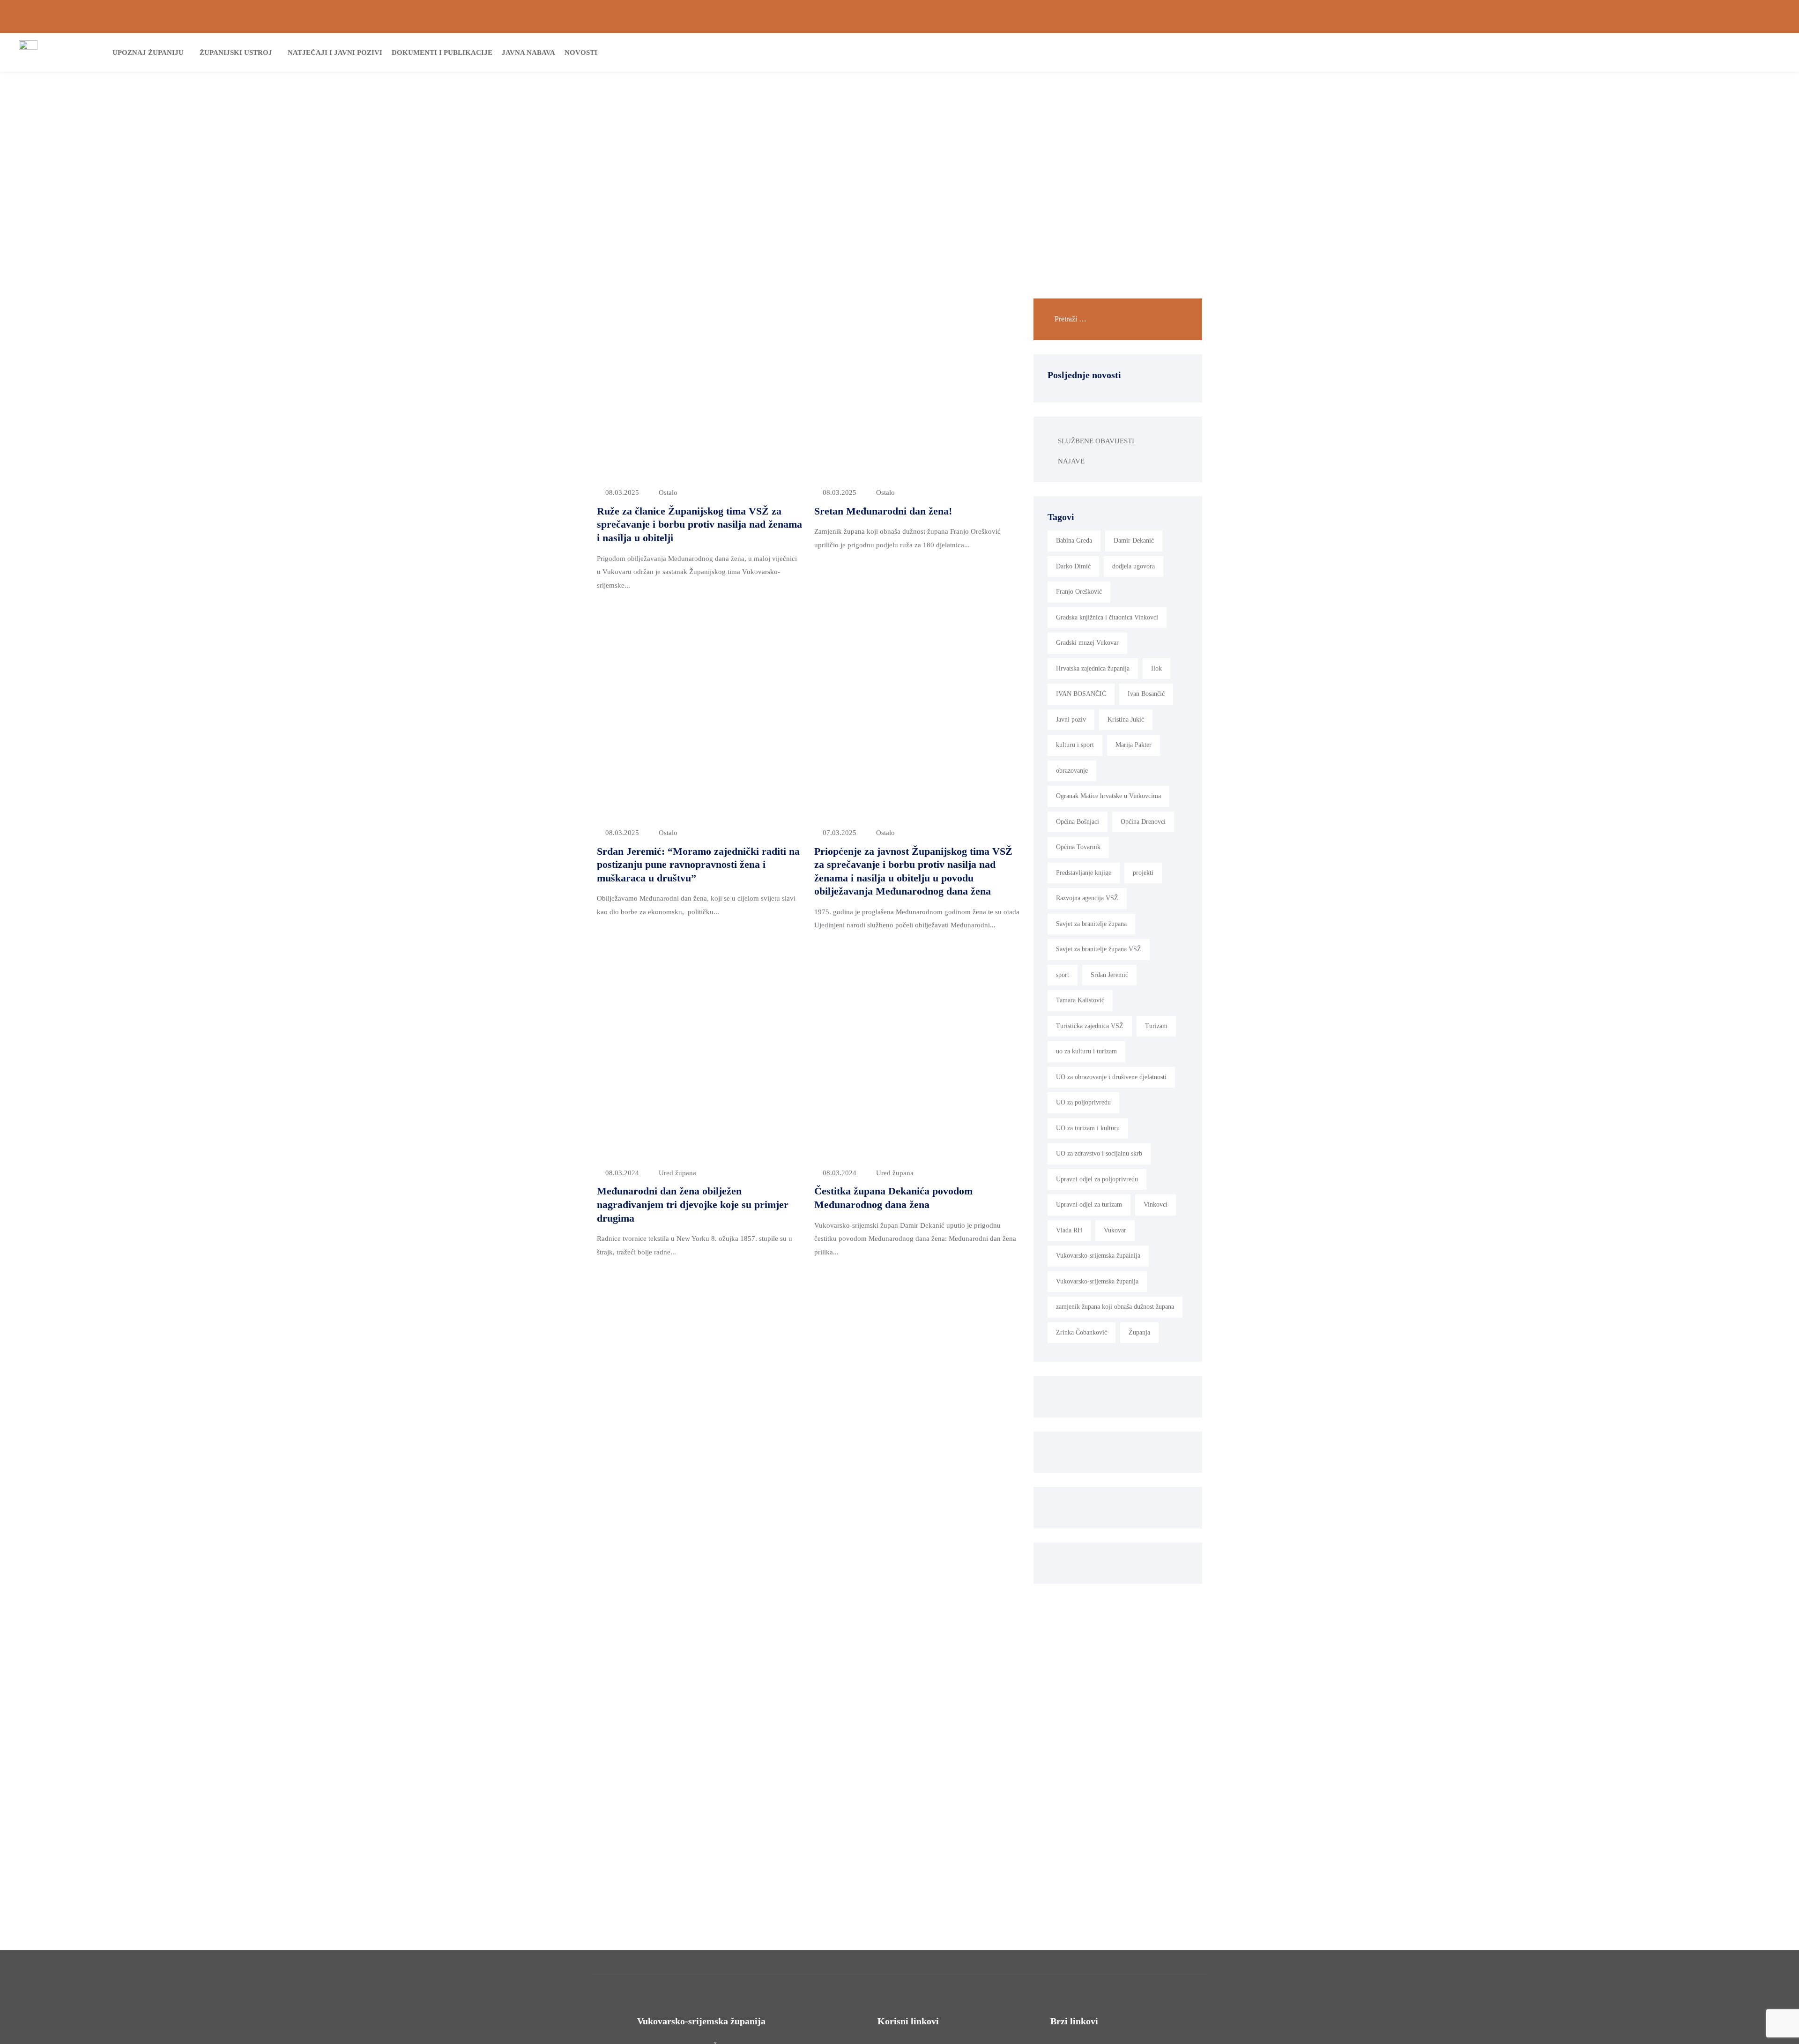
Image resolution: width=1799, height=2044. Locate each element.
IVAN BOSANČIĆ (1081, 694)
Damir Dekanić (1134, 541)
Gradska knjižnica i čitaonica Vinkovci (1107, 617)
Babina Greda (1074, 541)
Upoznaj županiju (148, 52)
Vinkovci (1156, 1205)
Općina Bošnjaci (1078, 822)
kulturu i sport (1075, 745)
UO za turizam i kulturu (1088, 1128)
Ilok (1156, 668)
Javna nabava (528, 52)
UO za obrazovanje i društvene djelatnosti (1111, 1077)
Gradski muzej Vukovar (1087, 643)
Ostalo (668, 492)
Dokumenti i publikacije (442, 52)
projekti (1143, 873)
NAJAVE (1071, 461)
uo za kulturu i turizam (1086, 1051)
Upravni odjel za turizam (1089, 1205)
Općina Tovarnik (1078, 847)
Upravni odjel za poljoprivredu (1097, 1179)
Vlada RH (1069, 1230)
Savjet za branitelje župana (1091, 924)
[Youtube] (1777, 17)
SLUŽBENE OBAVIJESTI (1096, 441)
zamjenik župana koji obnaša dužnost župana (1115, 1307)
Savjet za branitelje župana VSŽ (1099, 949)
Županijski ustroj (236, 52)
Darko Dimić (1073, 566)
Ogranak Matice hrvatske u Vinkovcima (1108, 796)
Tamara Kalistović (1080, 1000)
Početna (839, 149)
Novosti (581, 52)
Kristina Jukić (1126, 720)
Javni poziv (1071, 720)
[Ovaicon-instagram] (1761, 17)
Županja (1139, 1332)
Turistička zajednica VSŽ (1090, 1026)
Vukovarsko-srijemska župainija (1098, 1256)
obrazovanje (1072, 771)
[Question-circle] (22, 17)
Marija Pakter (1134, 745)
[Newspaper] (1729, 17)
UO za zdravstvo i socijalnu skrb (1099, 1153)
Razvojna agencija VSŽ (1087, 898)
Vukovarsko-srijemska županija (1097, 1281)
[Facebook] (1745, 17)
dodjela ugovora (1134, 566)
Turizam (1156, 1026)
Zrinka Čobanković (1082, 1332)
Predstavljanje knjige (1084, 873)
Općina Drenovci (1143, 822)
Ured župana (677, 1173)
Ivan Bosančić (1146, 694)
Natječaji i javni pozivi (335, 52)
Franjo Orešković (1079, 592)
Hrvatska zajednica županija (1093, 668)
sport (1063, 975)
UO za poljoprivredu (1083, 1102)
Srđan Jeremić (1109, 975)
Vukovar (1115, 1230)
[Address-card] (38, 17)
